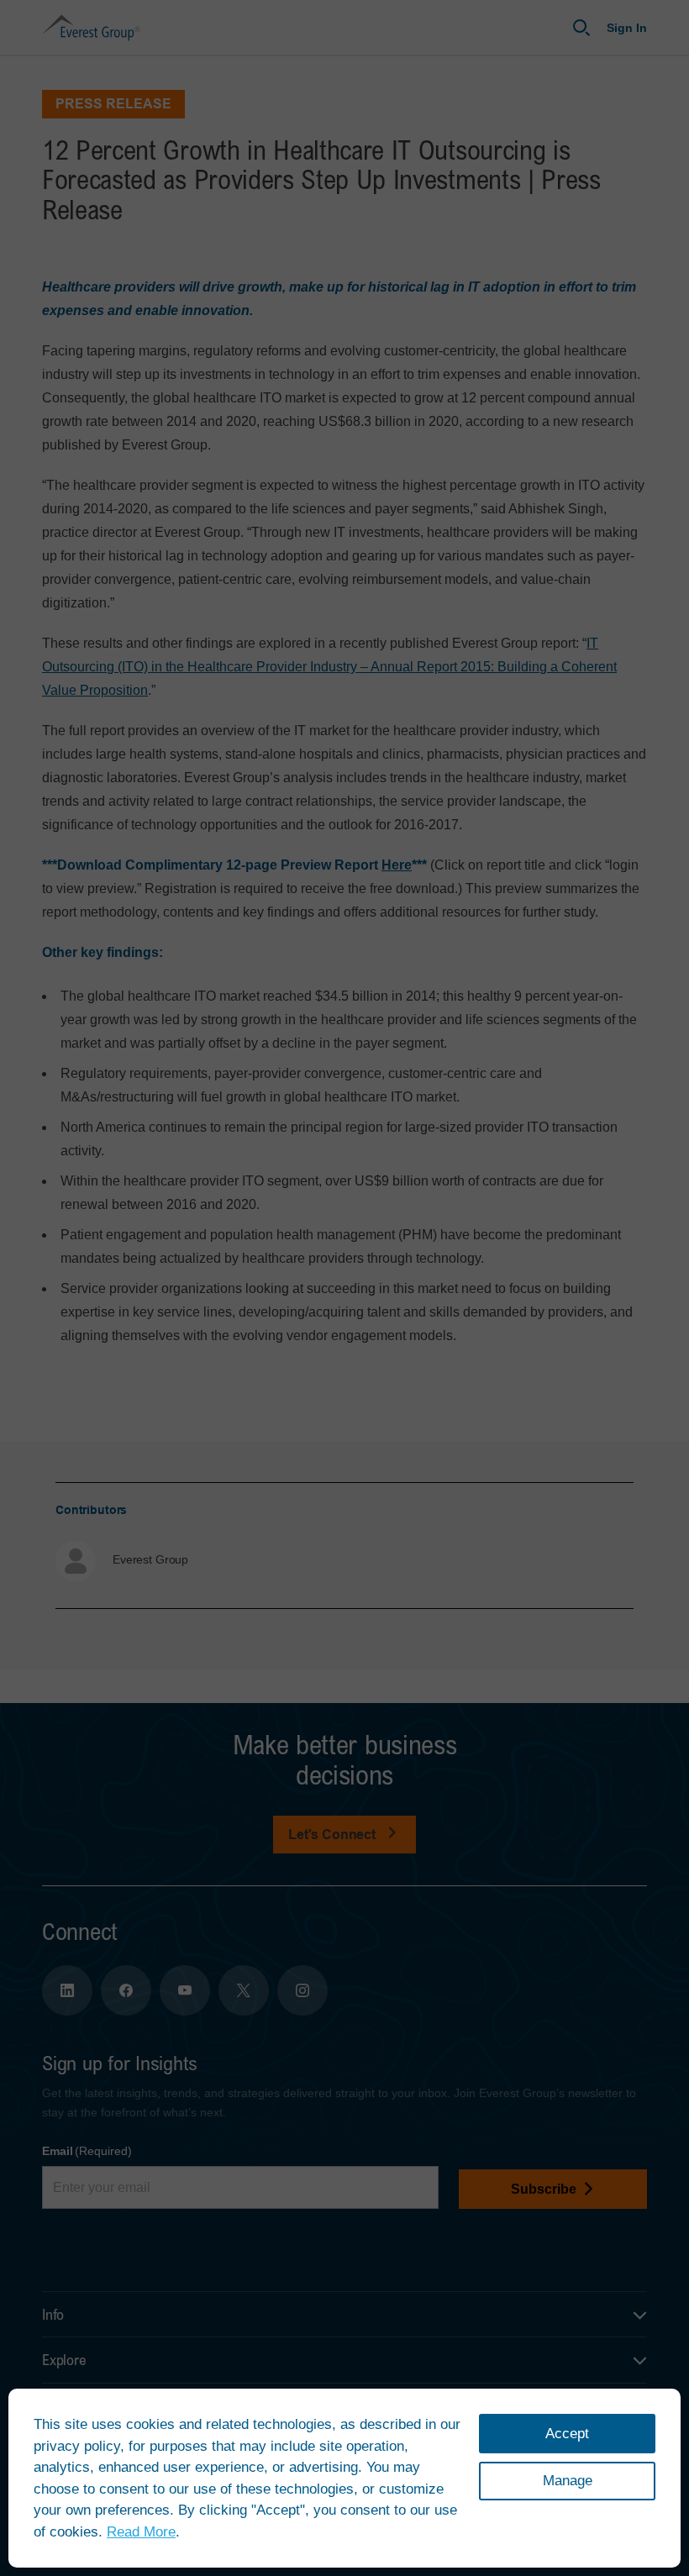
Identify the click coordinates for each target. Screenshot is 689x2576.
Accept (567, 2434)
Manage (568, 2481)
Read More (141, 2532)
